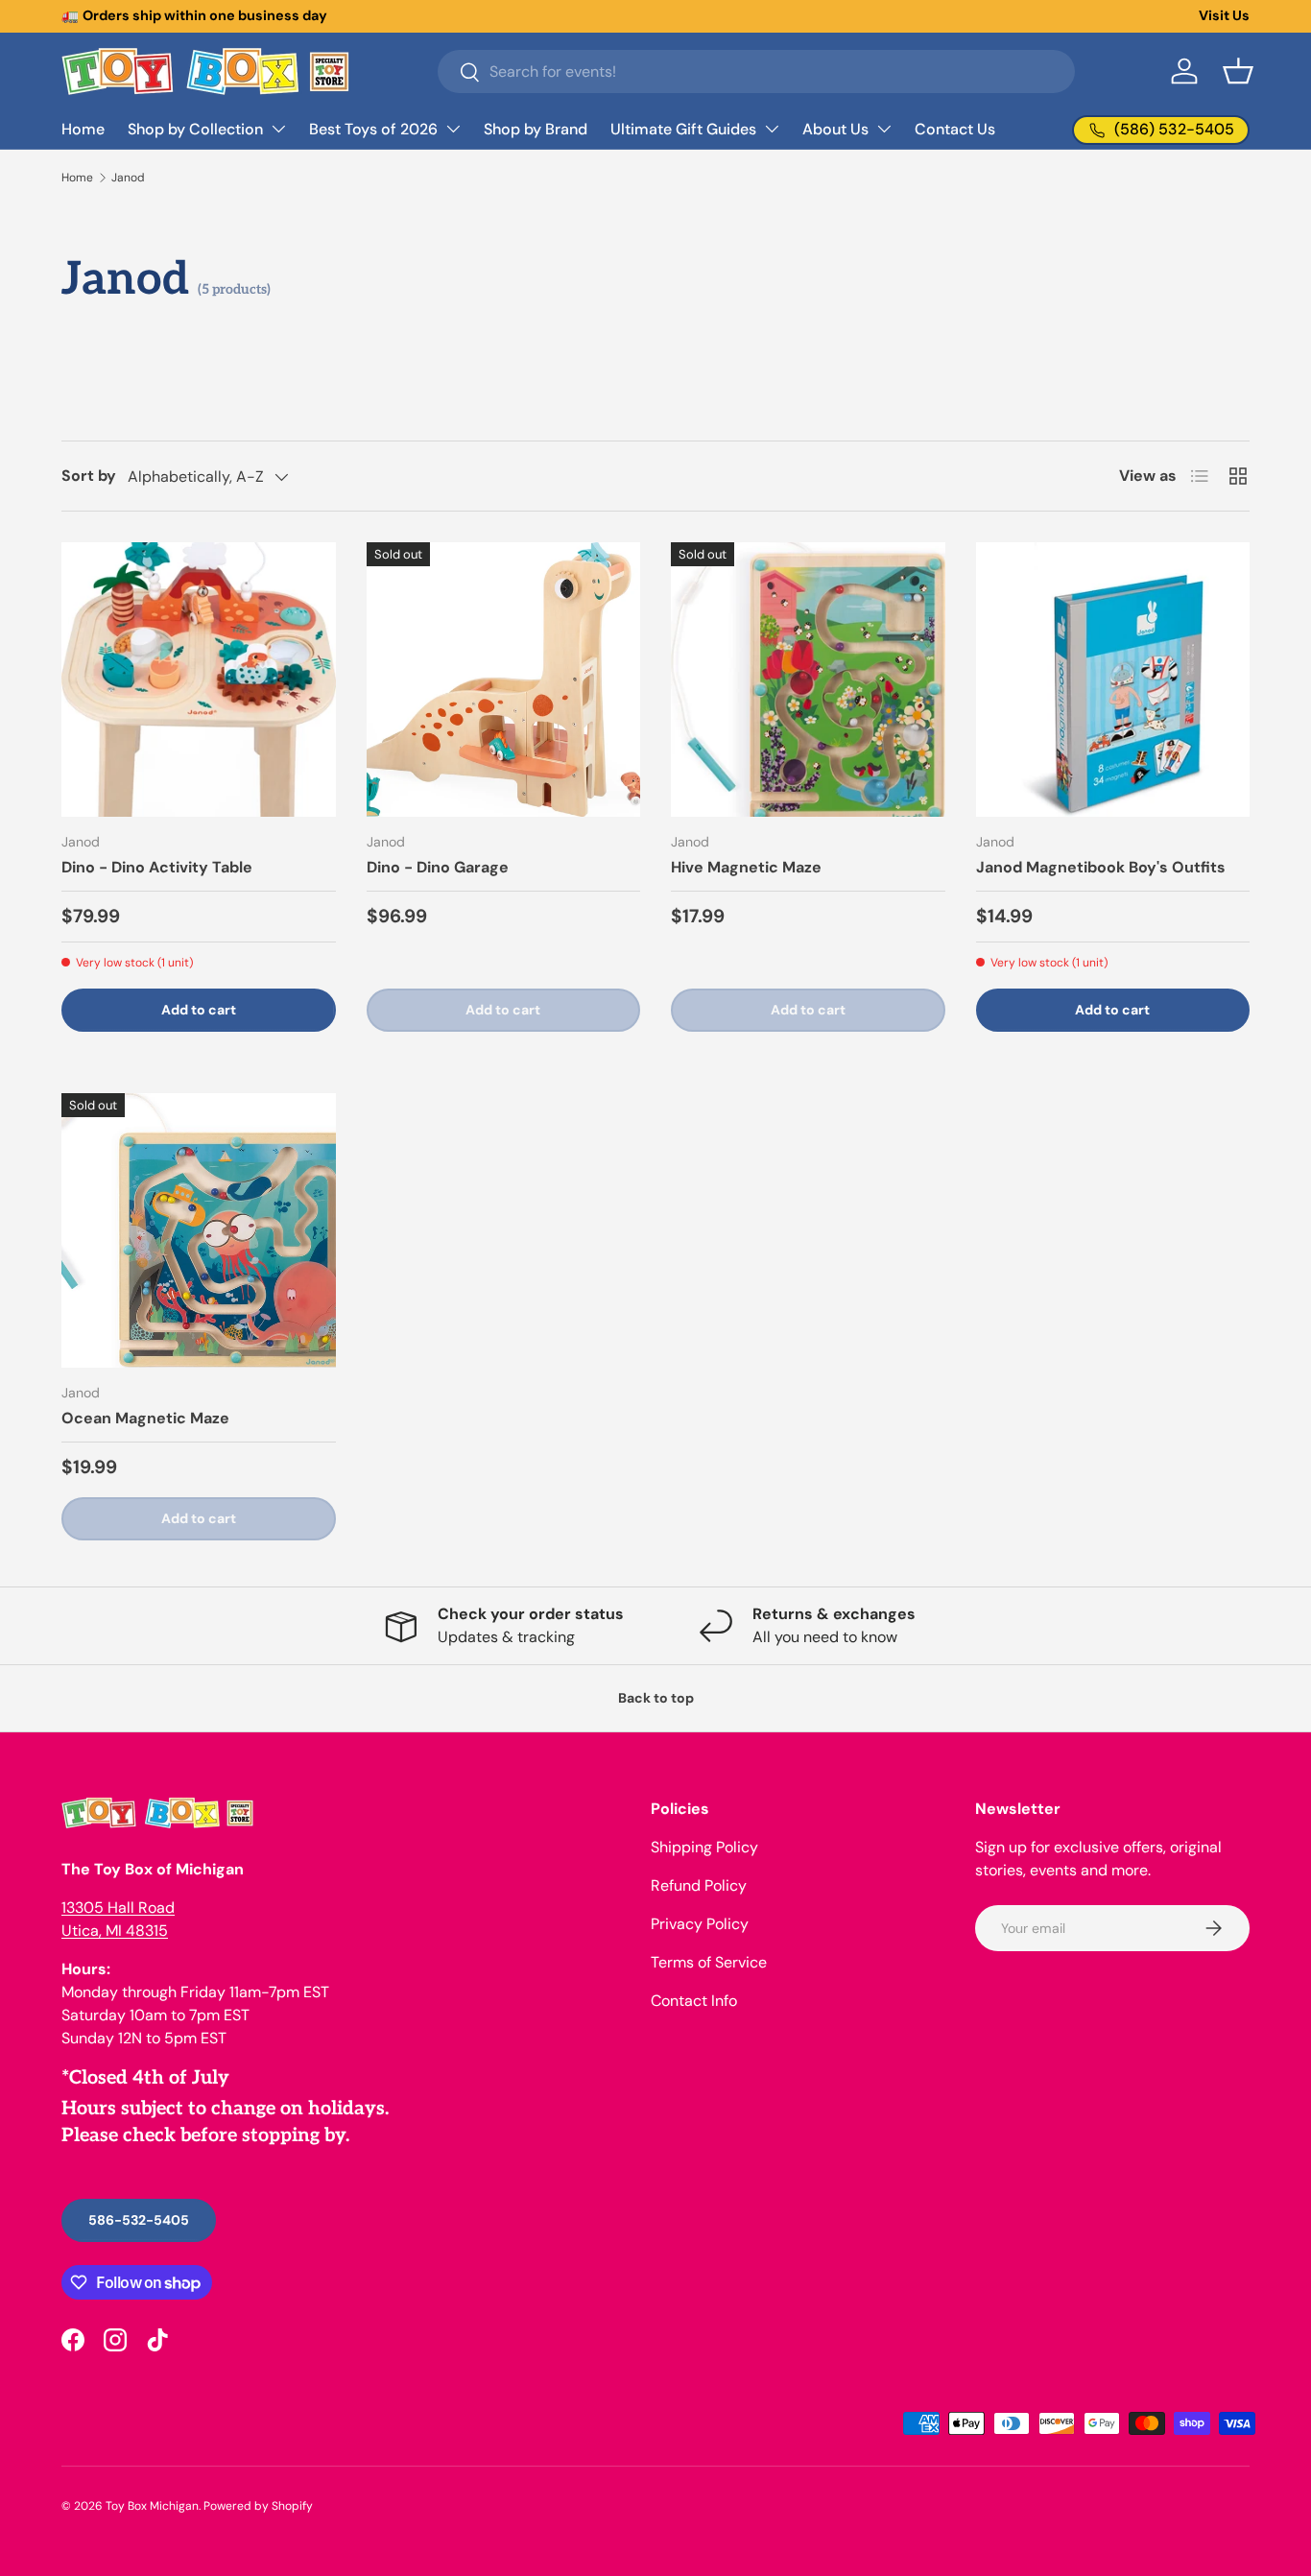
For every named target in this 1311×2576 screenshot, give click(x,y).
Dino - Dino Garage (438, 867)
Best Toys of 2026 (373, 129)
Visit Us (1224, 15)
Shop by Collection (195, 129)
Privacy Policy (700, 1924)
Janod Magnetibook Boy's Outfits (1101, 867)
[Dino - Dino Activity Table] (199, 680)
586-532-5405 (139, 2220)
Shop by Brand (536, 129)
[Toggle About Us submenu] (884, 129)
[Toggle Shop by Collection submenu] (278, 129)
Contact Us (955, 129)
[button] (1238, 71)
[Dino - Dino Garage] (504, 680)
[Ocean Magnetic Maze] (199, 1230)
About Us (835, 129)
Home (83, 129)
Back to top (656, 1698)
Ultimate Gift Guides (683, 129)
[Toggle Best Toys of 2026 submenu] (453, 129)
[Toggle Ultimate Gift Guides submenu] (772, 129)
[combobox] (757, 72)
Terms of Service (709, 1962)
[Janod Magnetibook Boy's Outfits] (1113, 680)
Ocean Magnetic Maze (145, 1418)
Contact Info (694, 2001)
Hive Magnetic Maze (746, 867)
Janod (128, 178)
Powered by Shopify (258, 2506)
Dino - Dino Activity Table (157, 867)
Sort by (89, 476)
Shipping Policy (704, 1847)
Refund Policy (699, 1885)
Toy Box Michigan (152, 2506)
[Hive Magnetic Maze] (808, 680)
